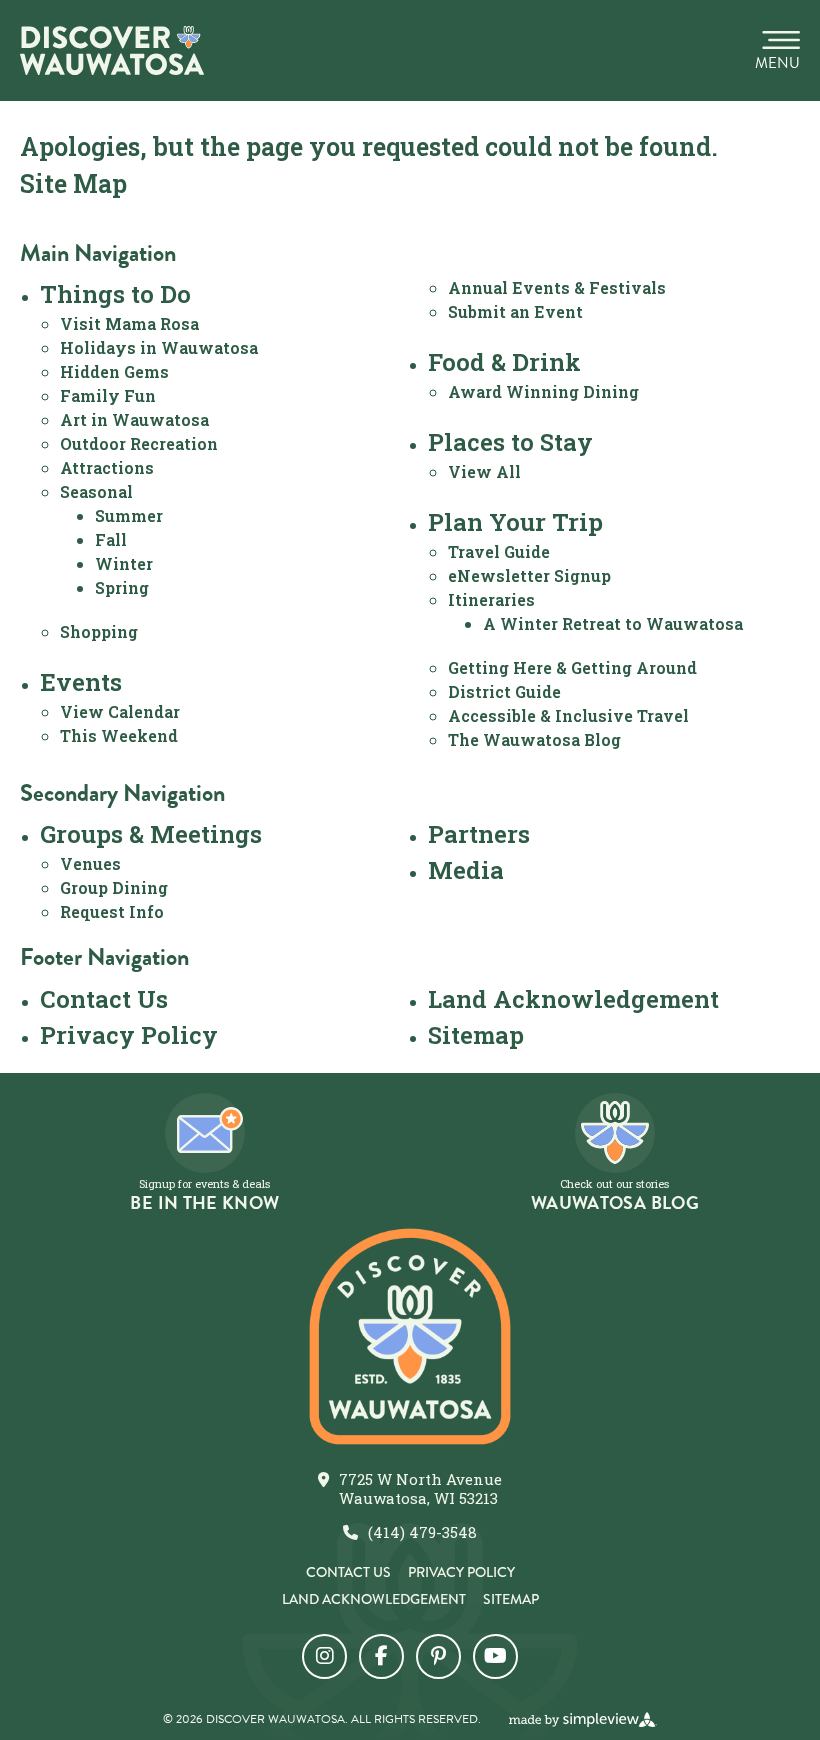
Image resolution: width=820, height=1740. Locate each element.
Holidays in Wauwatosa (159, 347)
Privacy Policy (129, 1035)
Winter (124, 563)
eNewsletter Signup (529, 575)
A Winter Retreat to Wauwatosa (613, 623)
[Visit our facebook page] (381, 1656)
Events (81, 682)
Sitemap (476, 1035)
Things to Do (115, 294)
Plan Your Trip (515, 522)
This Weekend (119, 735)
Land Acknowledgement (573, 999)
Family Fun (108, 395)
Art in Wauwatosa (134, 419)
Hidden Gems (114, 371)
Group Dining (114, 887)
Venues (90, 863)
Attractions (107, 467)
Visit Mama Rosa (129, 323)
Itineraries (491, 599)
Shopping (99, 631)
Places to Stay (510, 442)
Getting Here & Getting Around (572, 667)
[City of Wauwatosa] (112, 50)
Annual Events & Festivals (557, 287)
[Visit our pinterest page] (438, 1656)
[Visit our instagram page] (324, 1656)
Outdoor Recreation (139, 443)
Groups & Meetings (151, 834)
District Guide (504, 691)
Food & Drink (504, 362)
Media (466, 870)
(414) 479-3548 (422, 1532)
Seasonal (96, 491)
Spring (122, 587)
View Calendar (120, 711)
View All (484, 471)
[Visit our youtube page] (495, 1656)
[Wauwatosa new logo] (410, 1336)
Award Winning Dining (543, 391)
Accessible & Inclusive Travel (568, 715)
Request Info (112, 911)
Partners (479, 834)
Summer (129, 515)
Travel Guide (499, 551)
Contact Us (104, 999)
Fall (111, 539)
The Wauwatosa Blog (534, 739)
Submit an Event (515, 311)
